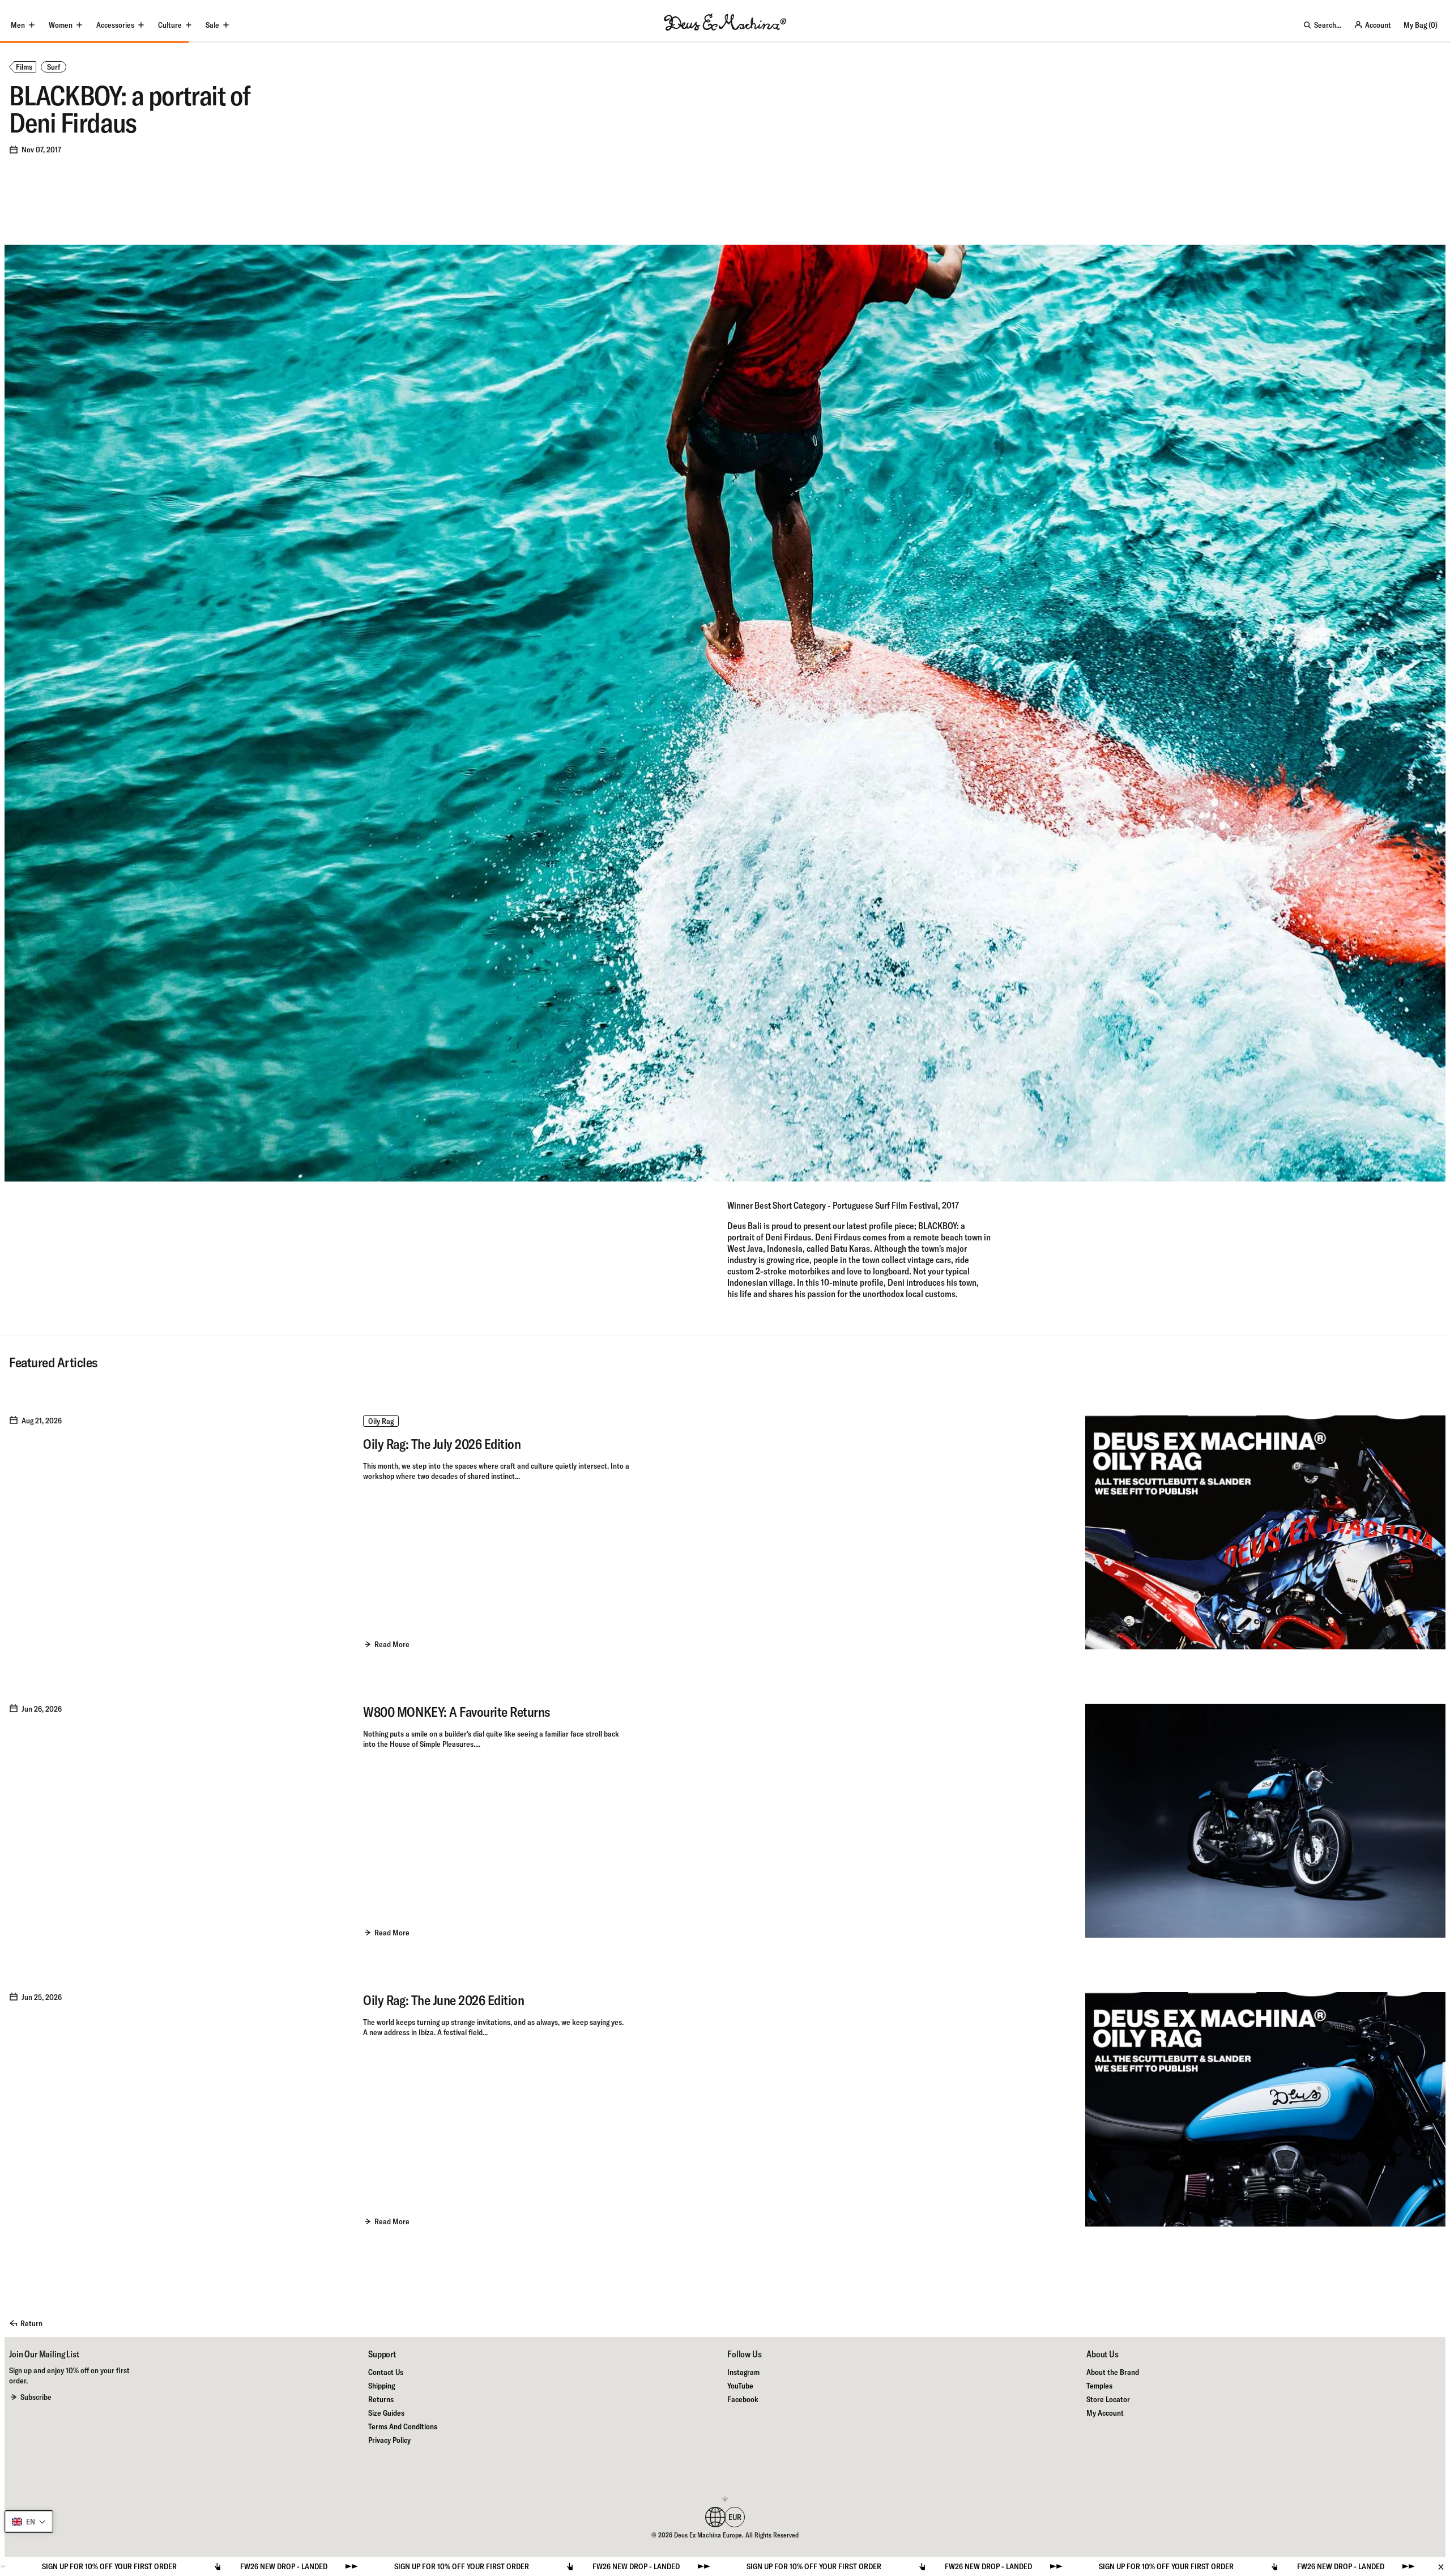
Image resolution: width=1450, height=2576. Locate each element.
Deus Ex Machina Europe (708, 2535)
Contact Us (386, 2372)
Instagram (743, 2372)
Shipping (381, 2386)
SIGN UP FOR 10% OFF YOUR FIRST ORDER (120, 2566)
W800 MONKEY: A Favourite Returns (457, 1712)
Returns (381, 2399)
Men (18, 25)
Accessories (115, 25)
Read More (392, 1644)
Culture (170, 25)
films (24, 67)
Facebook (743, 2399)
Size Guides (386, 2413)
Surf (54, 67)
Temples (1099, 2386)
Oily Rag (381, 1421)
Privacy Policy (389, 2440)
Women (61, 25)
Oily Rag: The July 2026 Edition (442, 1444)
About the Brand (1113, 2372)
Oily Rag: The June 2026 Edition (443, 2000)
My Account (1105, 2413)
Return (31, 2323)
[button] (29, 2522)
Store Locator (1108, 2399)
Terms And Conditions (403, 2426)
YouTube (740, 2386)
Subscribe (36, 2397)
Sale (212, 25)
